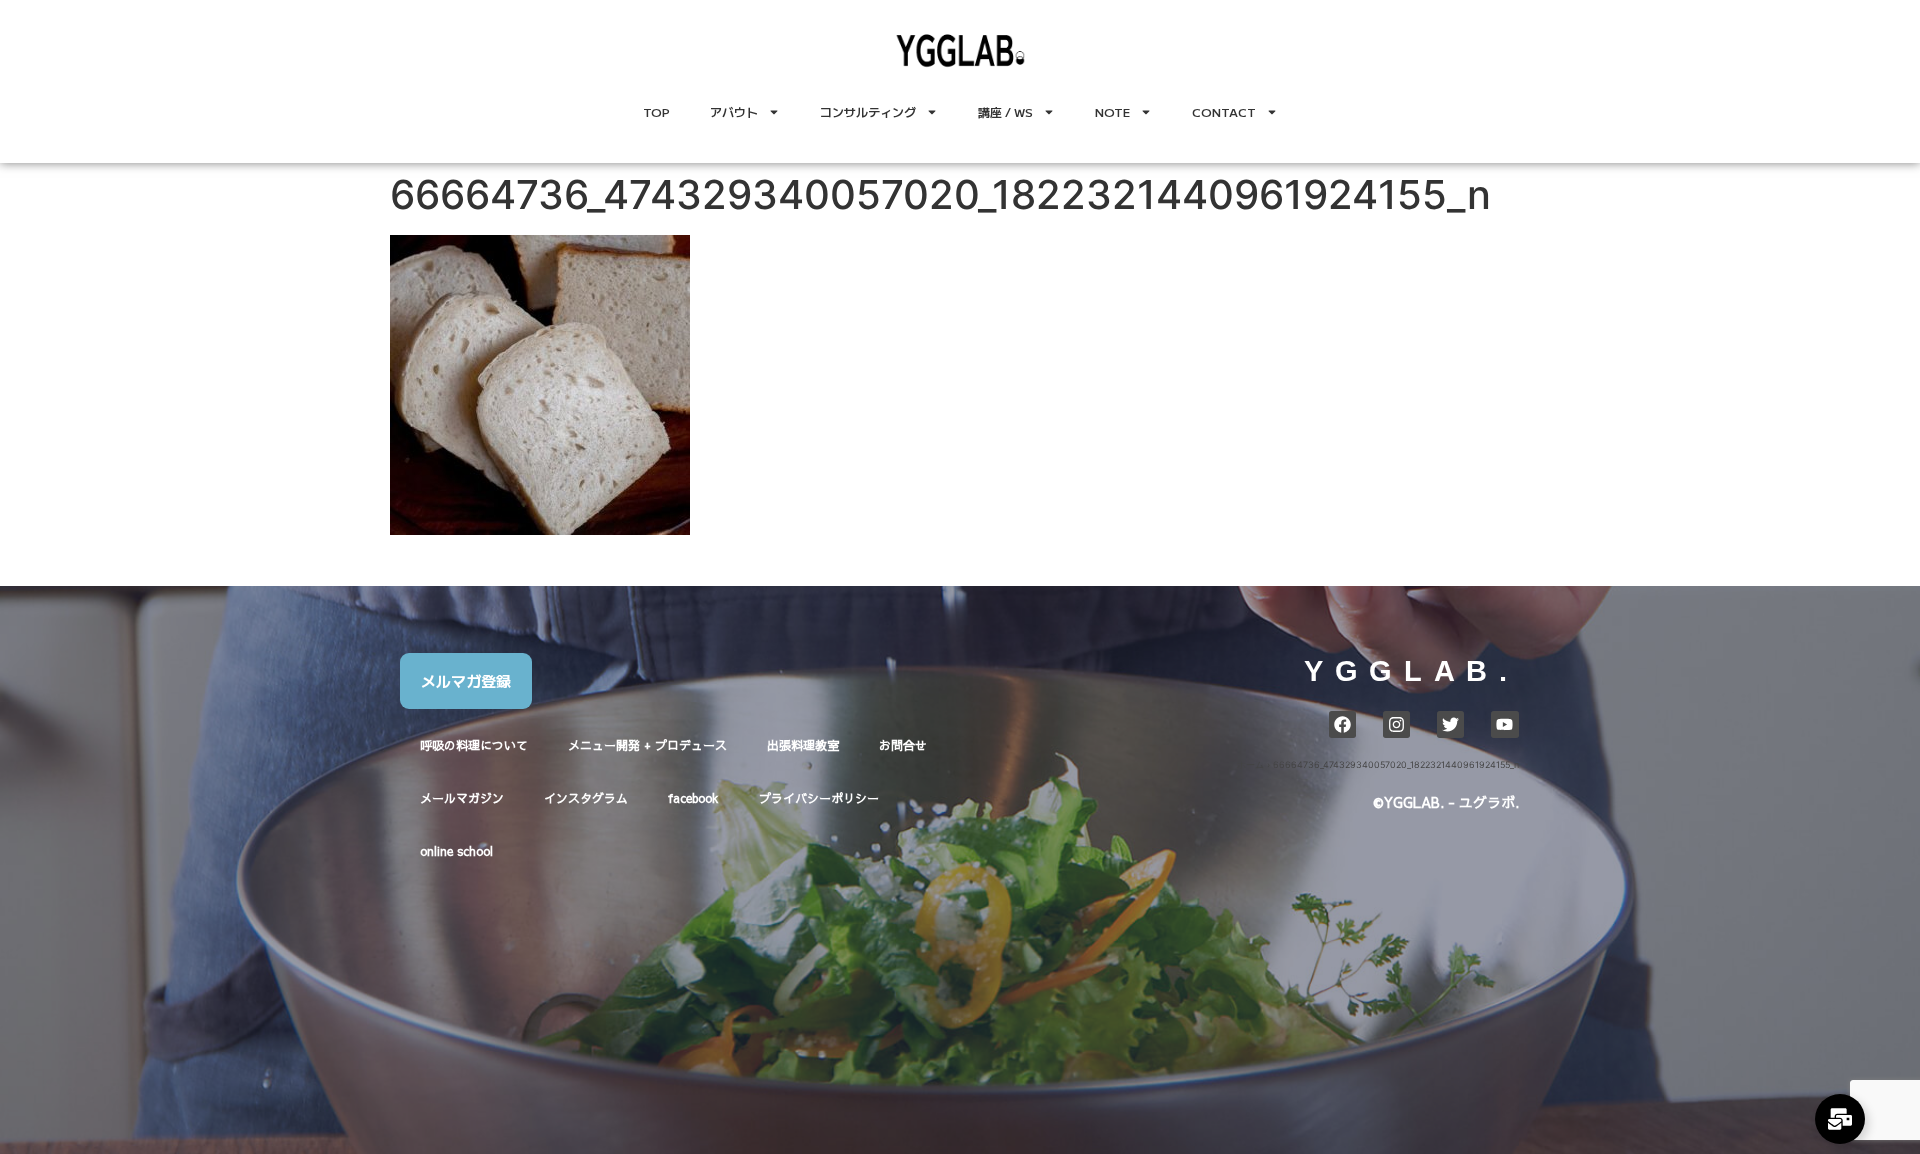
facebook (693, 798)
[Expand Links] (1840, 1119)
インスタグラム (586, 798)
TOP (656, 111)
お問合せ (903, 745)
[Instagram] (1396, 724)
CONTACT (1224, 111)
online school (456, 851)
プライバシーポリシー (819, 798)
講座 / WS (1005, 111)
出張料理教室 (803, 745)
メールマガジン (462, 798)
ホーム (1250, 764)
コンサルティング (868, 111)
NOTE (1112, 111)
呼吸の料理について (474, 745)
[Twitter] (1450, 724)
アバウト (734, 111)
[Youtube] (1504, 724)
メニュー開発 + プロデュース (647, 745)
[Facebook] (1342, 724)
